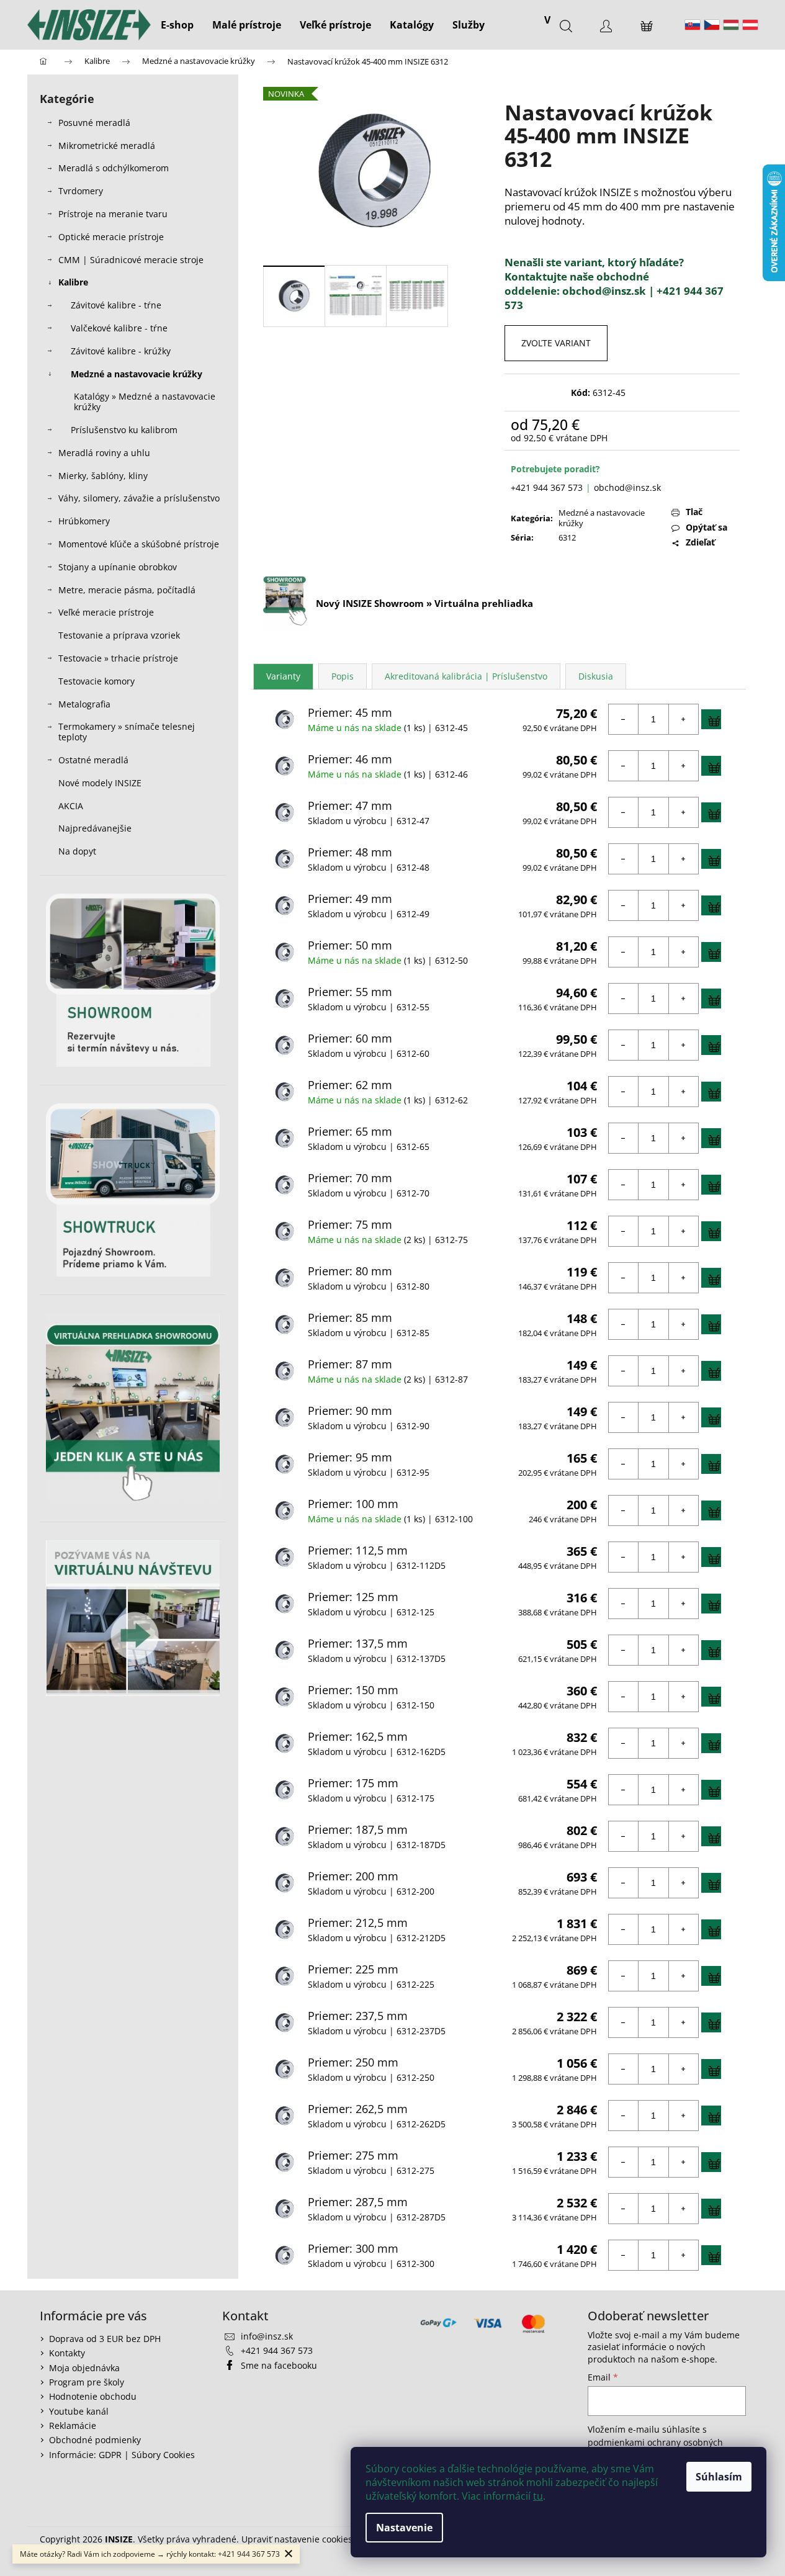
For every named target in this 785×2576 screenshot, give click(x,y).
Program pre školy (87, 2382)
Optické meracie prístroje (111, 237)
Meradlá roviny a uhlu (104, 453)
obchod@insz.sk (627, 487)
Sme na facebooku (279, 2365)
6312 (567, 537)
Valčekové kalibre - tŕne (119, 328)
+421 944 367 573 (547, 487)
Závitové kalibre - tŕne (116, 305)
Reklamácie (73, 2426)
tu (538, 2496)
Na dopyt (77, 851)
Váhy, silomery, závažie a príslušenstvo (139, 498)
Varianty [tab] (283, 676)
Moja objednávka (84, 2368)
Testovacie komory (96, 681)
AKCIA (71, 806)
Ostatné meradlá (93, 760)
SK (693, 25)
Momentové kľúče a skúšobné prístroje (139, 544)
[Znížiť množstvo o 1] (624, 719)
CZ (712, 25)
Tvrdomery (81, 191)
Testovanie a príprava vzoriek (119, 635)
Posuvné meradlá (94, 123)
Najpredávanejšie (96, 828)
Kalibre (73, 282)
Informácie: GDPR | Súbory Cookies (122, 2455)
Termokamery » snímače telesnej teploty (127, 732)
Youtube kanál (79, 2411)
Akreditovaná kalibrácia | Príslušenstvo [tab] (466, 676)
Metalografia (84, 704)
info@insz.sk (267, 2336)
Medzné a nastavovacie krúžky (137, 374)
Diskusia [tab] (596, 676)
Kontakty (67, 2353)
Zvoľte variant (556, 343)
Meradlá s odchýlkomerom (114, 168)
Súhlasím (719, 2477)
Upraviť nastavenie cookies (297, 2539)
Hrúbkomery (84, 521)
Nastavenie (404, 2528)
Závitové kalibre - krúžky (121, 351)
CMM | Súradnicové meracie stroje (131, 260)
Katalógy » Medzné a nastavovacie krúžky (145, 402)
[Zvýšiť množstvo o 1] (683, 719)
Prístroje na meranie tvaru (113, 214)
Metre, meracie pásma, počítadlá (127, 590)
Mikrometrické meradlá (107, 146)
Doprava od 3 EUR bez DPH (105, 2339)
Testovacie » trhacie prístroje (118, 658)
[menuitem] (177, 25)
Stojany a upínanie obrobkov (118, 567)
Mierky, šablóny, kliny (103, 476)
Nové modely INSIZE (100, 783)
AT (750, 25)
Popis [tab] (343, 676)
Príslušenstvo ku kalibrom (124, 430)
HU (731, 25)
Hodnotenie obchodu (93, 2396)
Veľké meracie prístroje (106, 612)
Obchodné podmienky (95, 2440)
